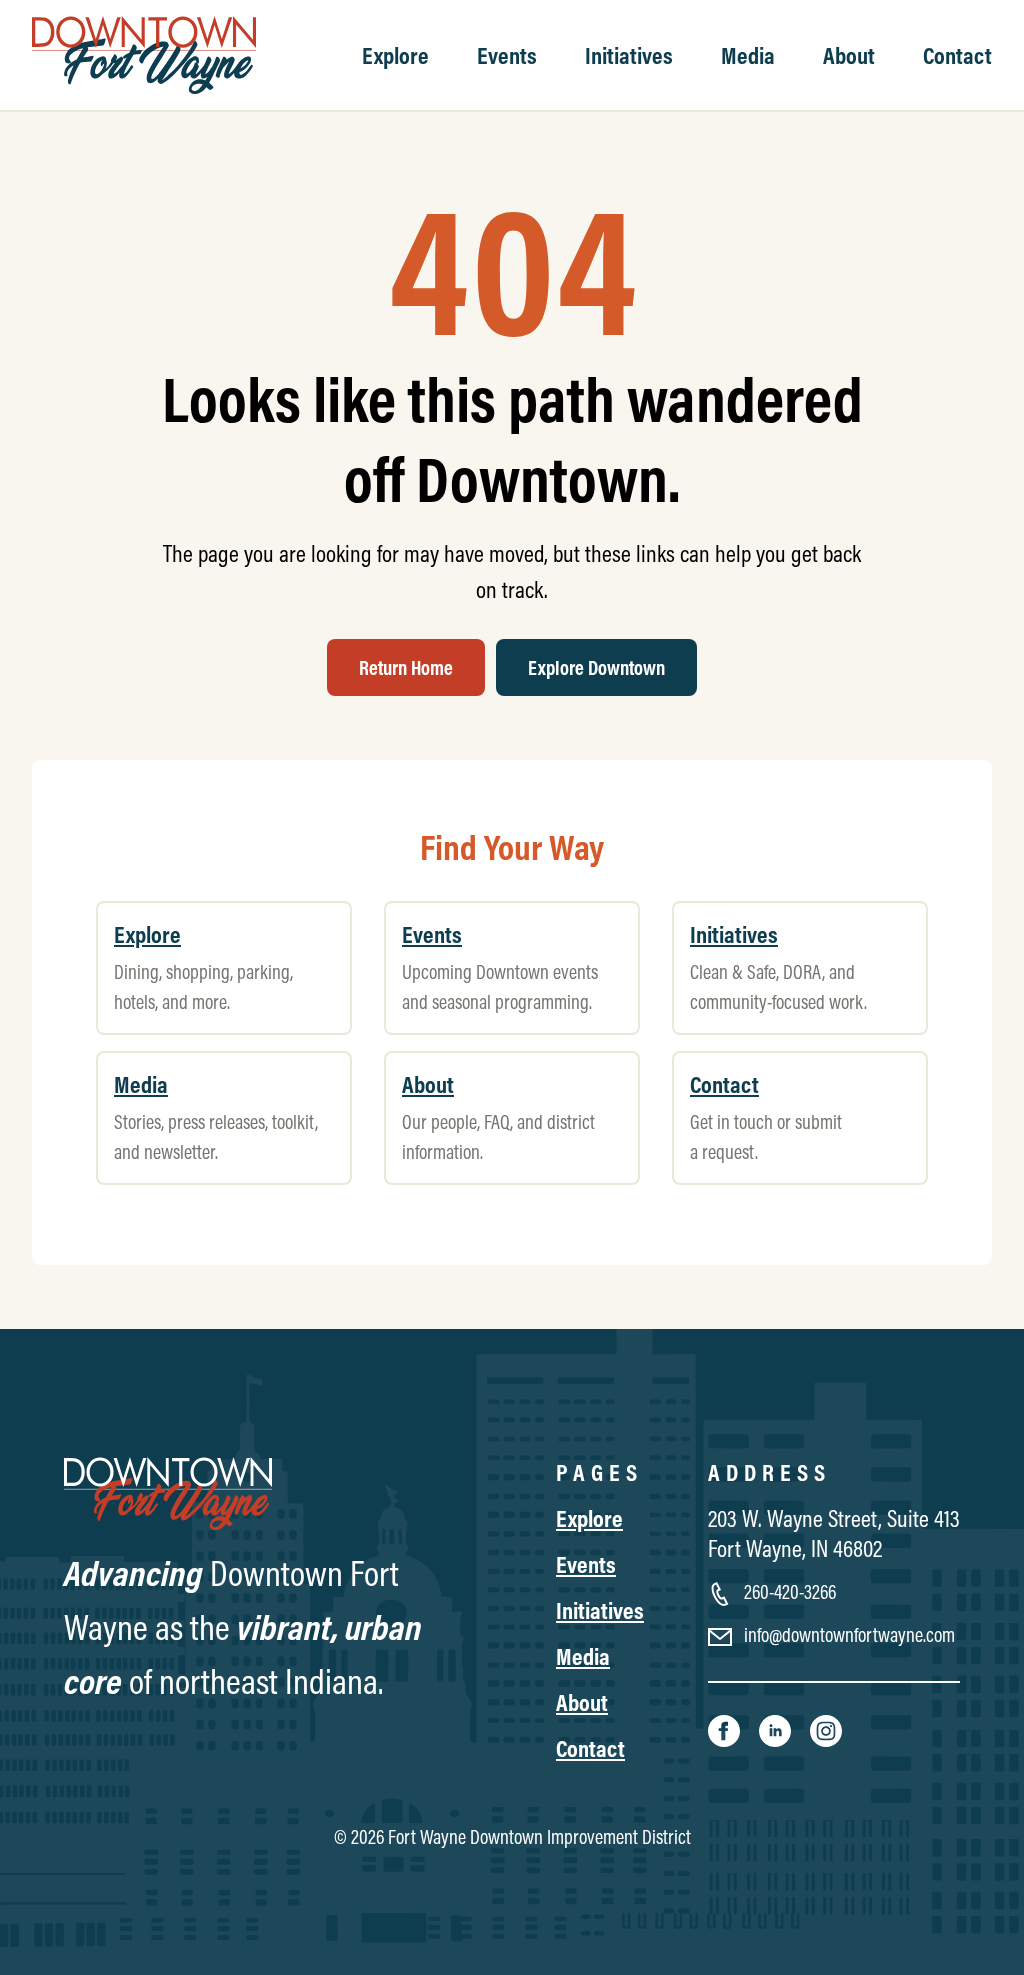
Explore (395, 55)
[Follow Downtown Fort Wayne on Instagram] (826, 1729)
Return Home (406, 667)
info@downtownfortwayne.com (847, 1634)
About (849, 55)
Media (748, 55)
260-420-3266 (788, 1591)
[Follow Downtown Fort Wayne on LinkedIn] (776, 1729)
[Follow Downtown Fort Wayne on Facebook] (725, 1729)
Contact (957, 55)
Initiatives (629, 55)
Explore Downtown (596, 667)
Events (507, 55)
